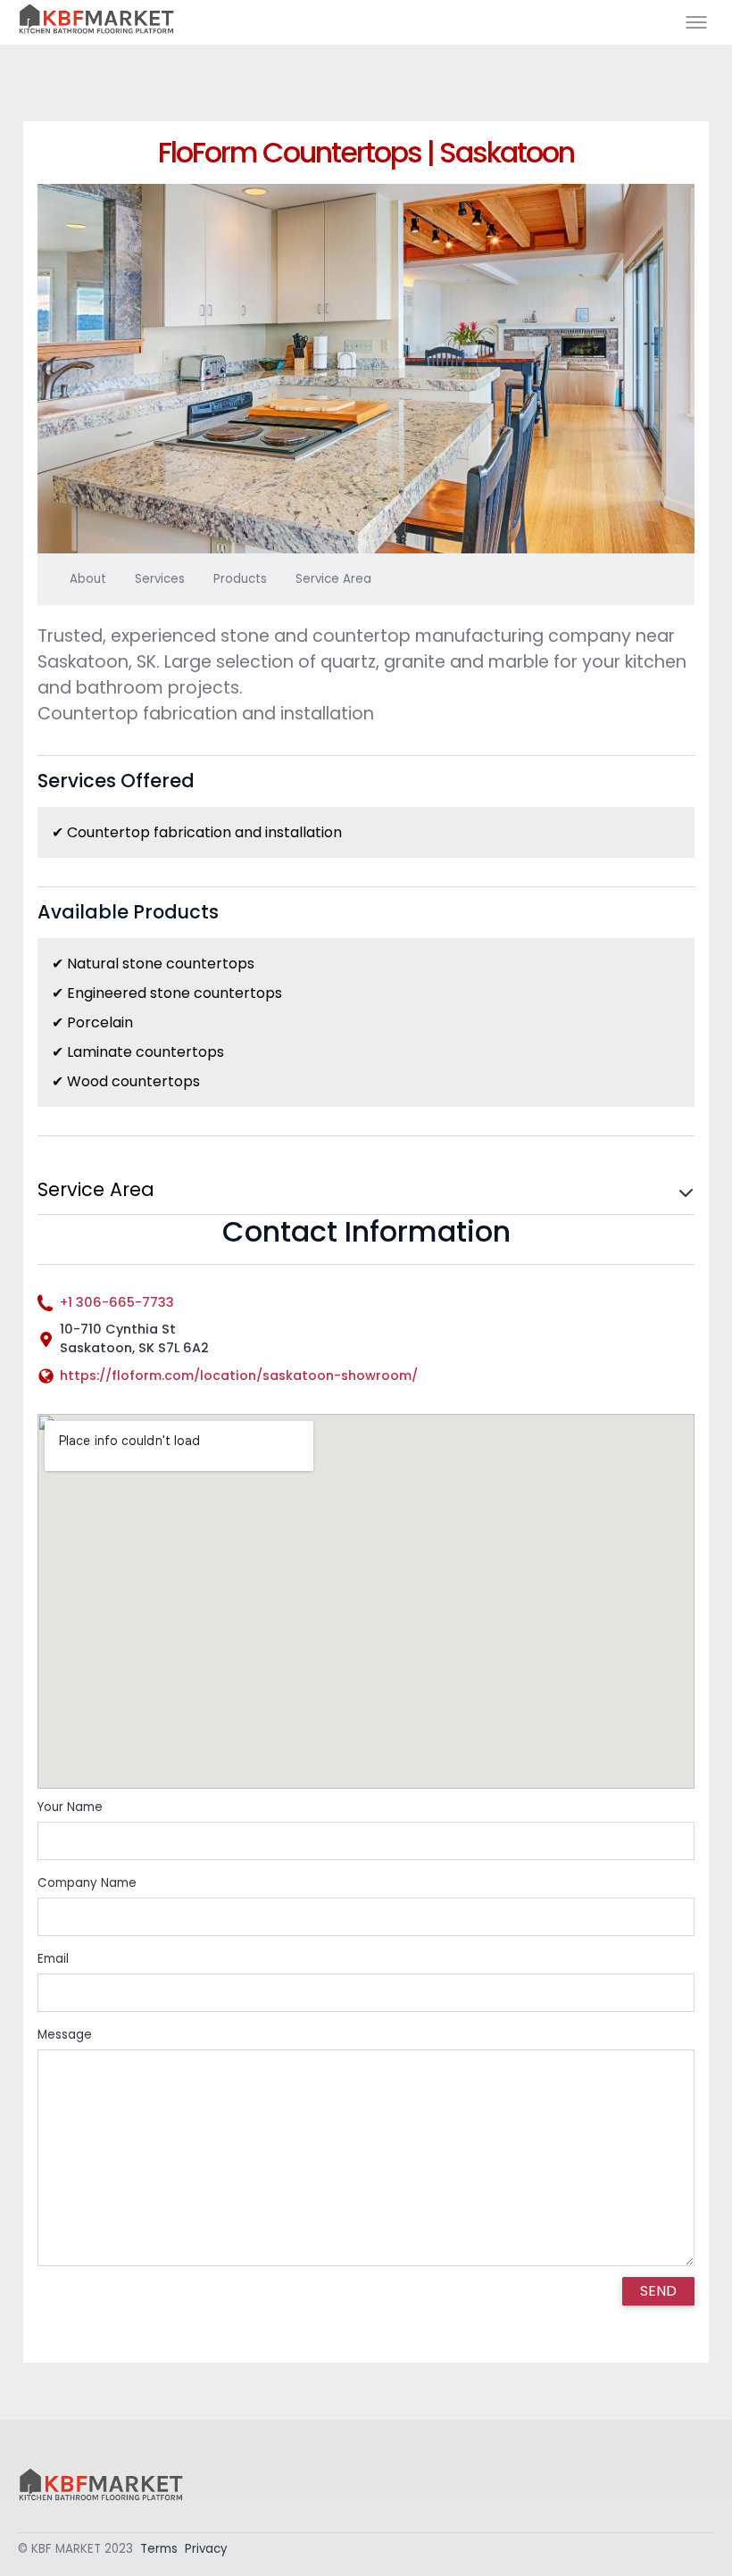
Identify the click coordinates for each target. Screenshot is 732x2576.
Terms (159, 2549)
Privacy (206, 2549)
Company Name (87, 1883)
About (88, 579)
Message (65, 2035)
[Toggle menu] (696, 22)
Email (53, 1959)
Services (160, 579)
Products (240, 579)
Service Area (333, 579)
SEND (658, 2291)
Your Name (70, 1807)
